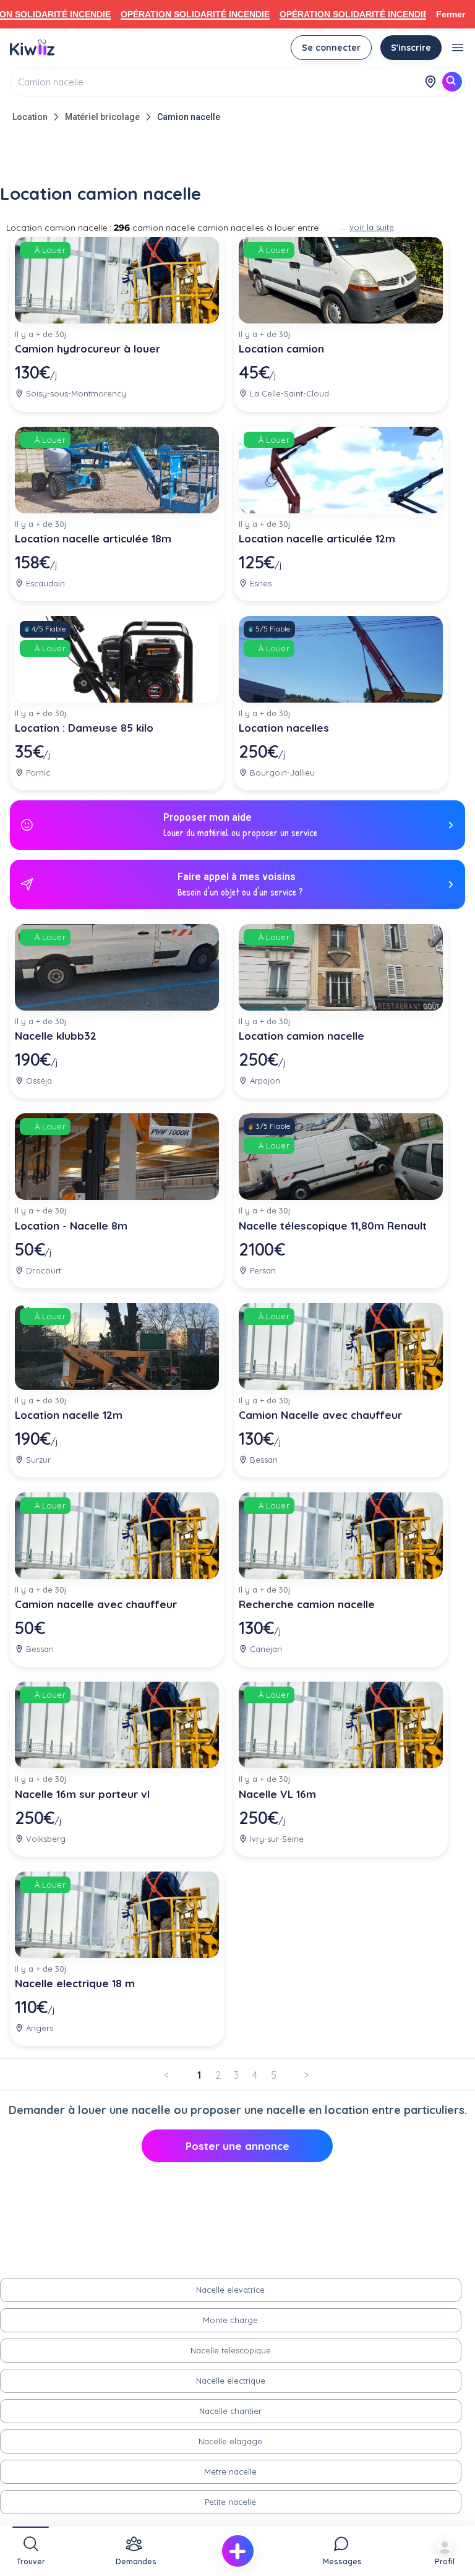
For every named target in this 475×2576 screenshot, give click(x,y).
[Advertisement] (237, 156)
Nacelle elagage (230, 2441)
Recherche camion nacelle (307, 1604)
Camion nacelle (189, 117)
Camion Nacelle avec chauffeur (320, 1415)
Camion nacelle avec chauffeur (96, 1604)
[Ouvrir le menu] (458, 48)
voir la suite (372, 227)
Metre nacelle (230, 2471)
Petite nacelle (230, 2502)
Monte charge (230, 2320)
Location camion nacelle (302, 1036)
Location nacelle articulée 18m (93, 538)
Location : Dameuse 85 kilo (84, 728)
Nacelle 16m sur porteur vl (82, 1794)
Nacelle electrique (231, 2381)
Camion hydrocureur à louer (88, 349)
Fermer (451, 14)
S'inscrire (411, 48)
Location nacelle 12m (69, 1415)
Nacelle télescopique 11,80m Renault (333, 1226)
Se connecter (331, 48)
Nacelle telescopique (231, 2350)
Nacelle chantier (230, 2411)
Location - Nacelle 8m (71, 1226)
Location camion (281, 349)
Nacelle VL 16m (277, 1794)
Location (30, 117)
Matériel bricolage (102, 117)
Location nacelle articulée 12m (317, 538)
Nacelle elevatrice (230, 2290)
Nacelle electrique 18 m (75, 1983)
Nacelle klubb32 (56, 1036)
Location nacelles (284, 728)
